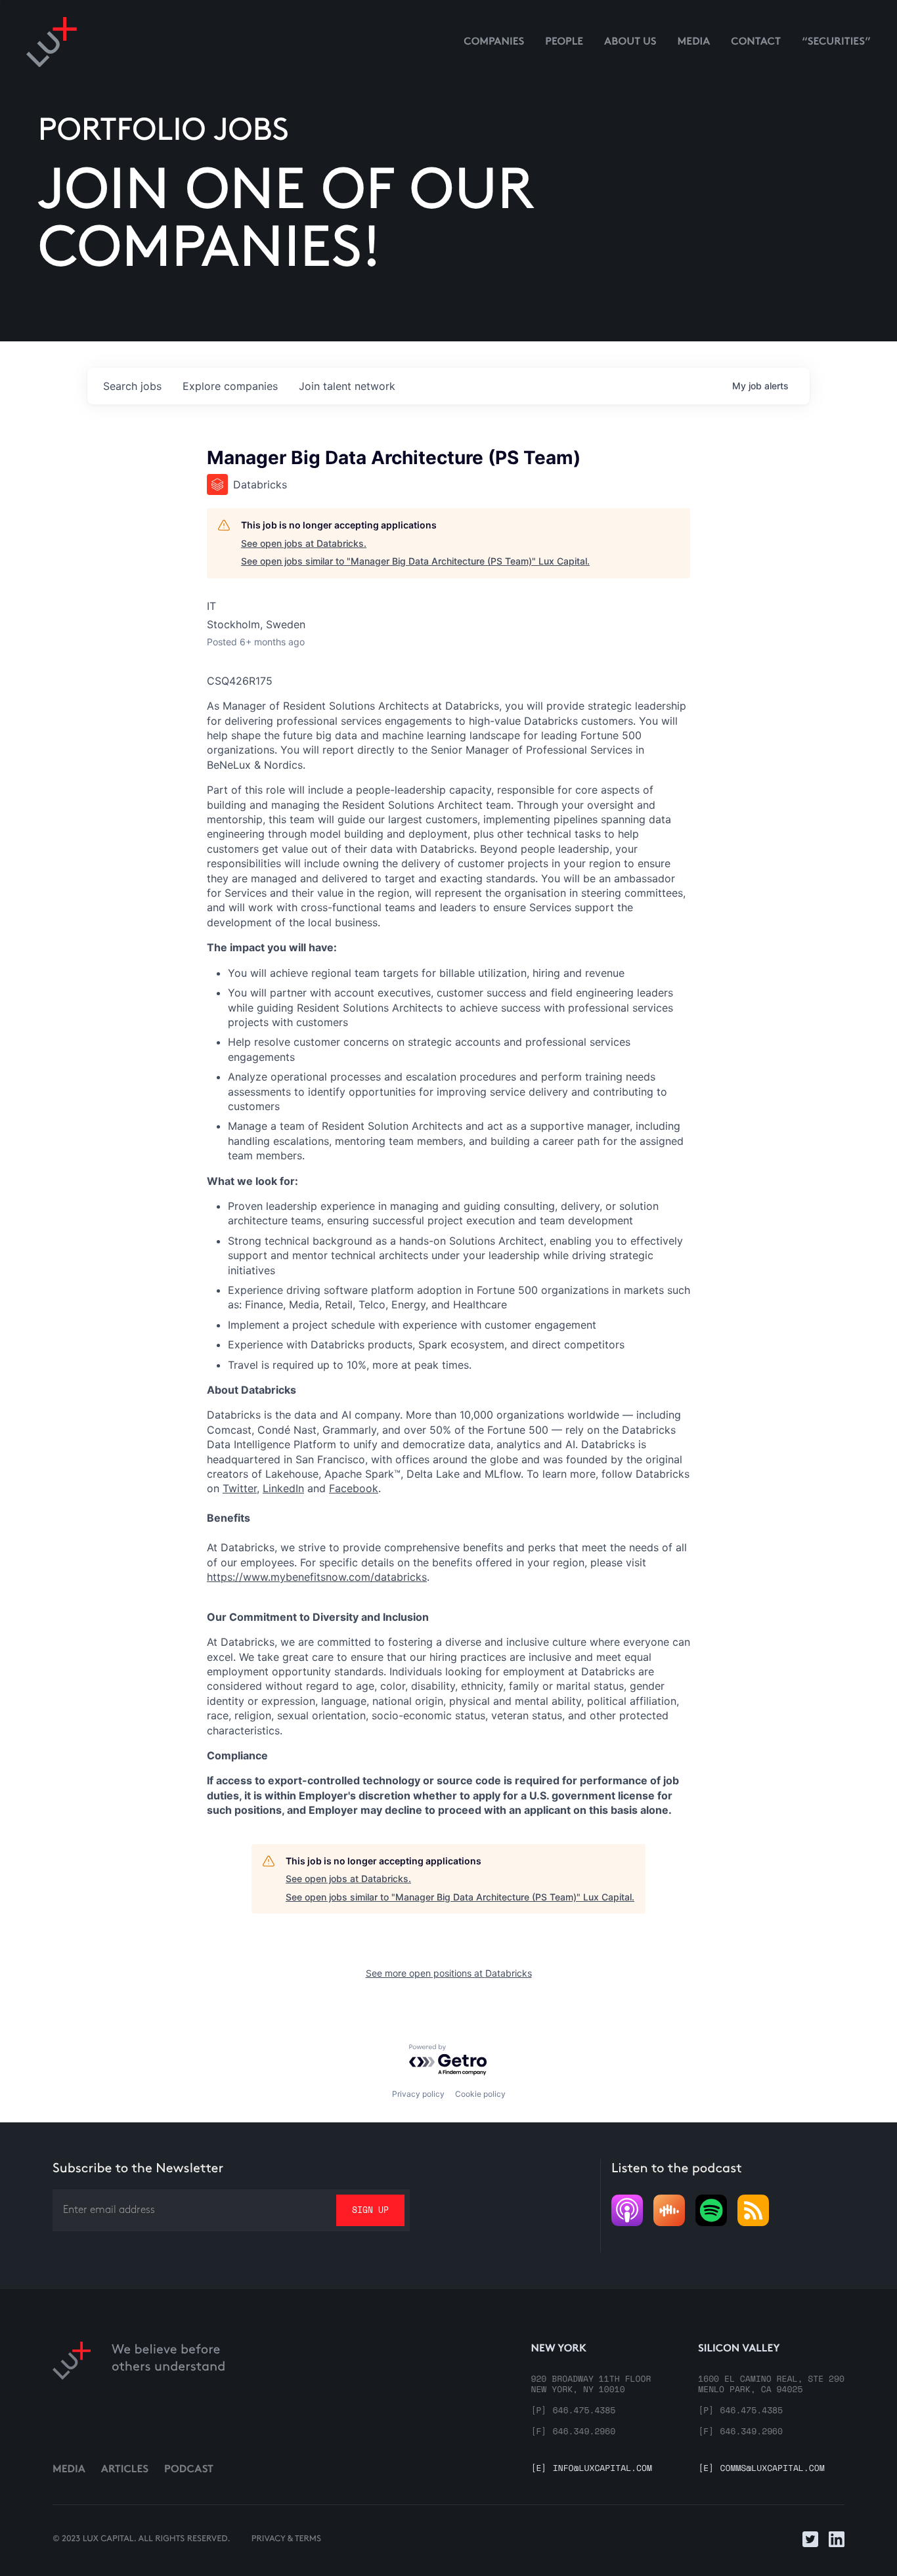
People (564, 42)
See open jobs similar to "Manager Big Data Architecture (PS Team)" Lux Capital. (415, 561)
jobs (132, 386)
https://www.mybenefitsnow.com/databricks (317, 1577)
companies (230, 386)
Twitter (240, 1488)
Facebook (354, 1488)
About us (630, 42)
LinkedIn (283, 1488)
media (694, 42)
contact (756, 42)
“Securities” (836, 42)
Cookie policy (480, 2094)
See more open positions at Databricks (449, 1973)
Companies (494, 42)
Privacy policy (418, 2094)
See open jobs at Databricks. (304, 543)
